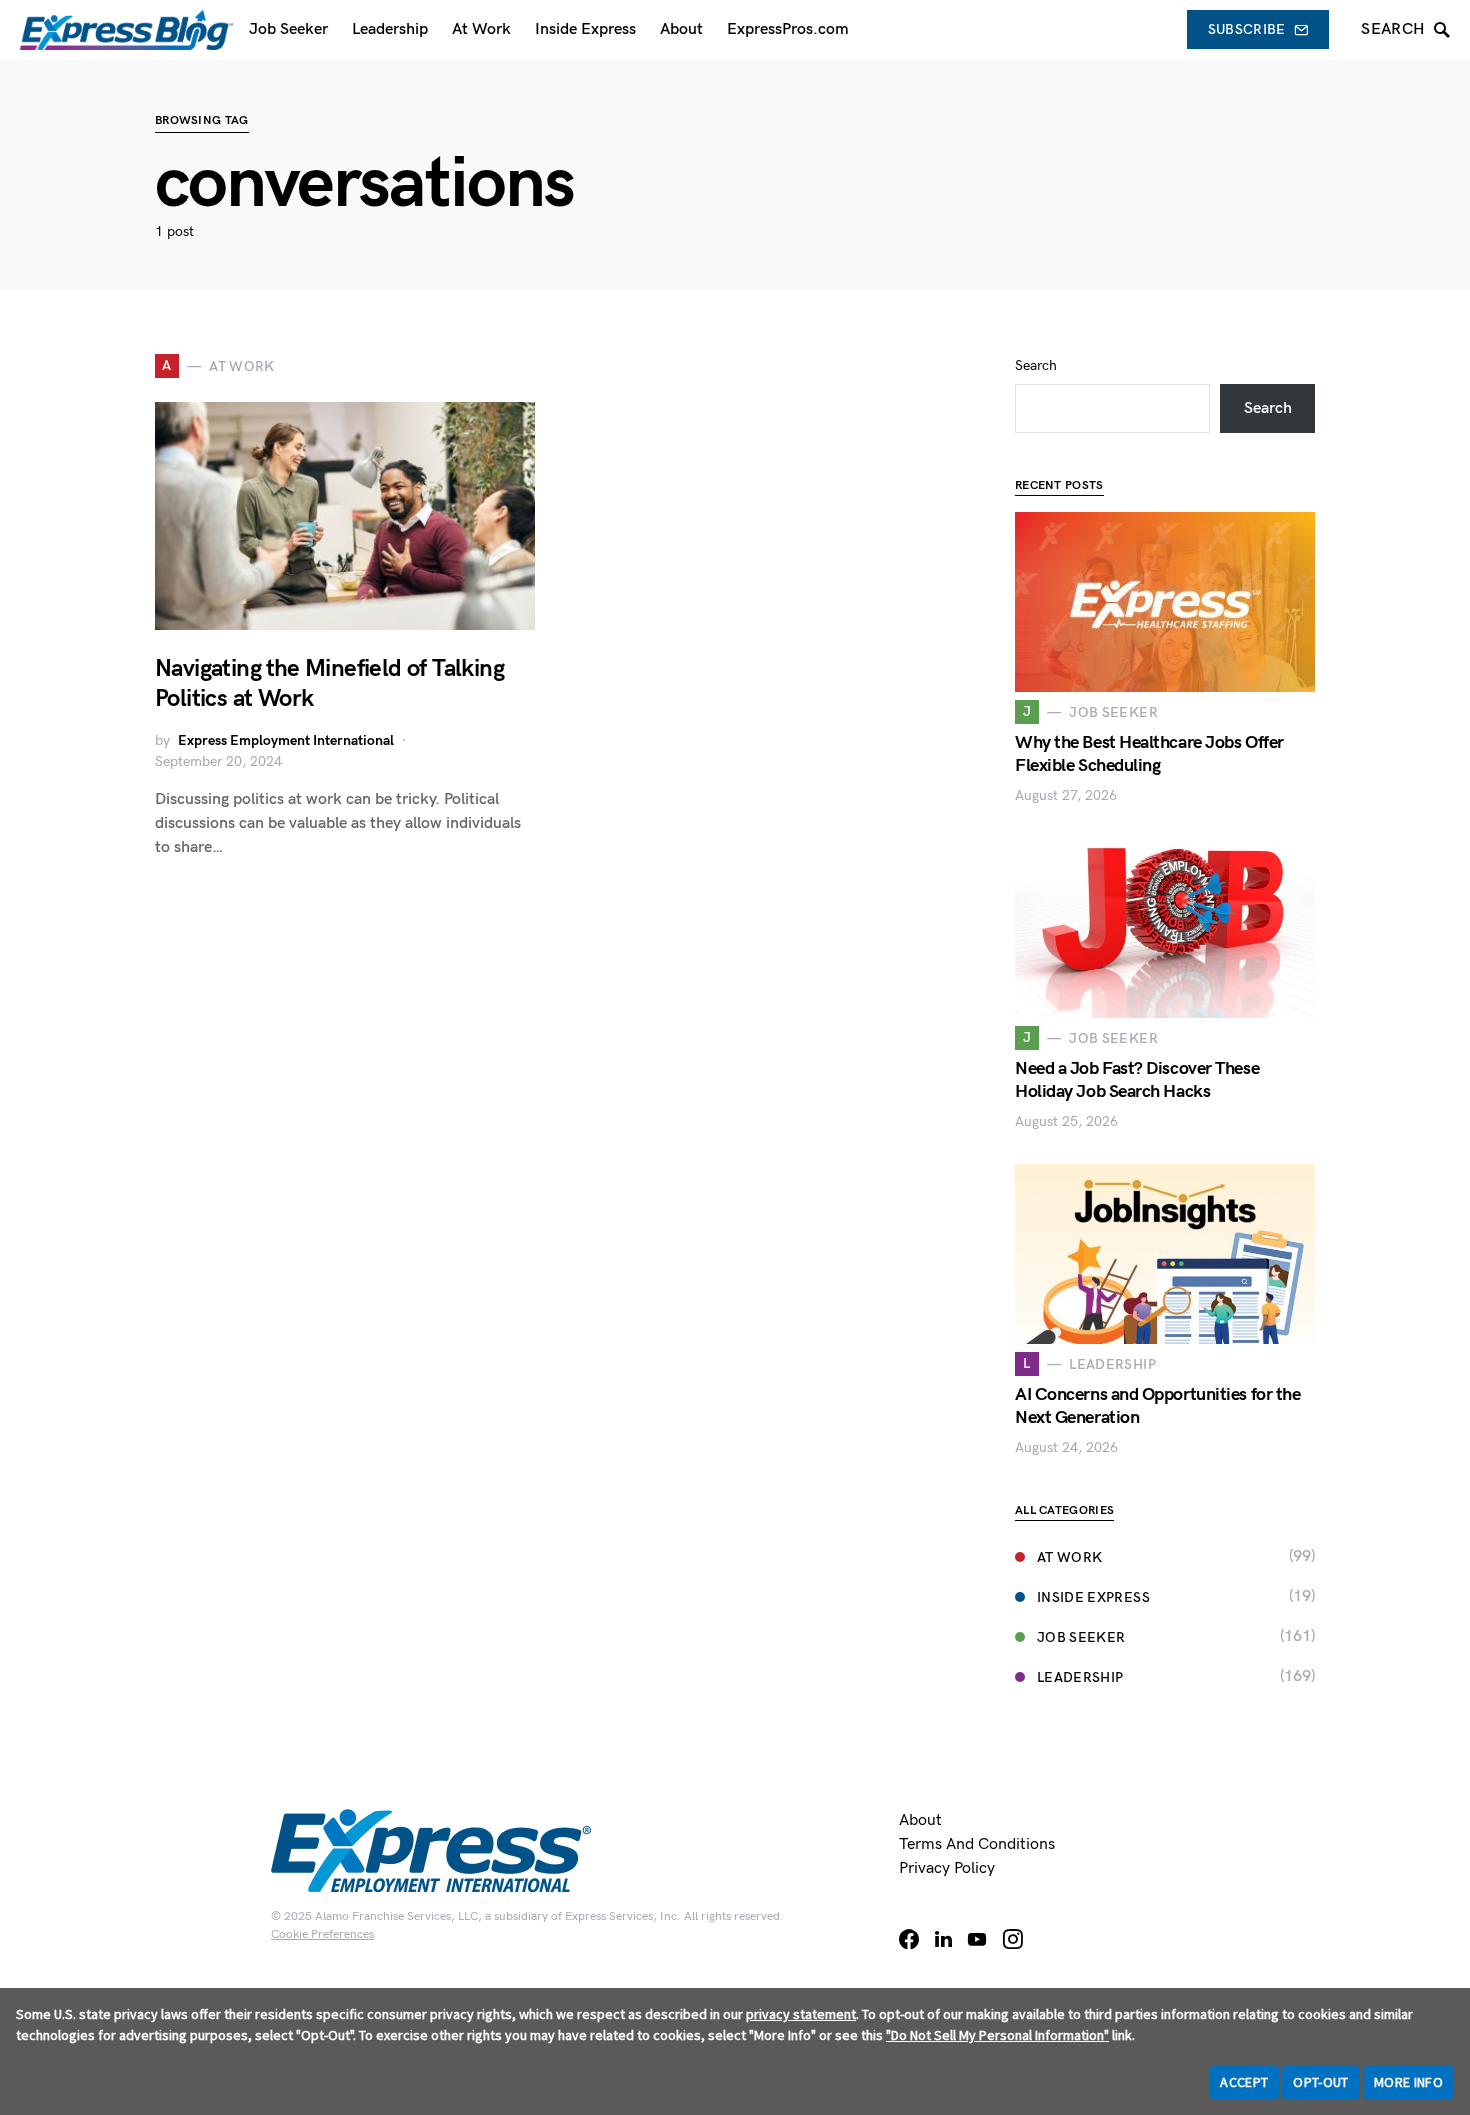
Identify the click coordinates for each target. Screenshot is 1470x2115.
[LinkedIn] (943, 1939)
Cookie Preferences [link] (322, 1934)
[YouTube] (977, 1939)
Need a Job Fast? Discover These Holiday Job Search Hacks (1137, 1080)
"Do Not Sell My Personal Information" (997, 2035)
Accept (1244, 2082)
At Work (1069, 1557)
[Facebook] (909, 1939)
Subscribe (1247, 29)
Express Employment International (286, 740)
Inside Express (1093, 1597)
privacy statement (801, 2014)
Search (1036, 365)
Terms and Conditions (977, 1844)
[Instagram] (1013, 1939)
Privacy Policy (947, 1868)
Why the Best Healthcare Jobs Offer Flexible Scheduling (1149, 754)
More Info (1408, 2082)
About (920, 1820)
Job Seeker (1081, 1637)
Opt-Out (1320, 2082)
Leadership (1080, 1677)
